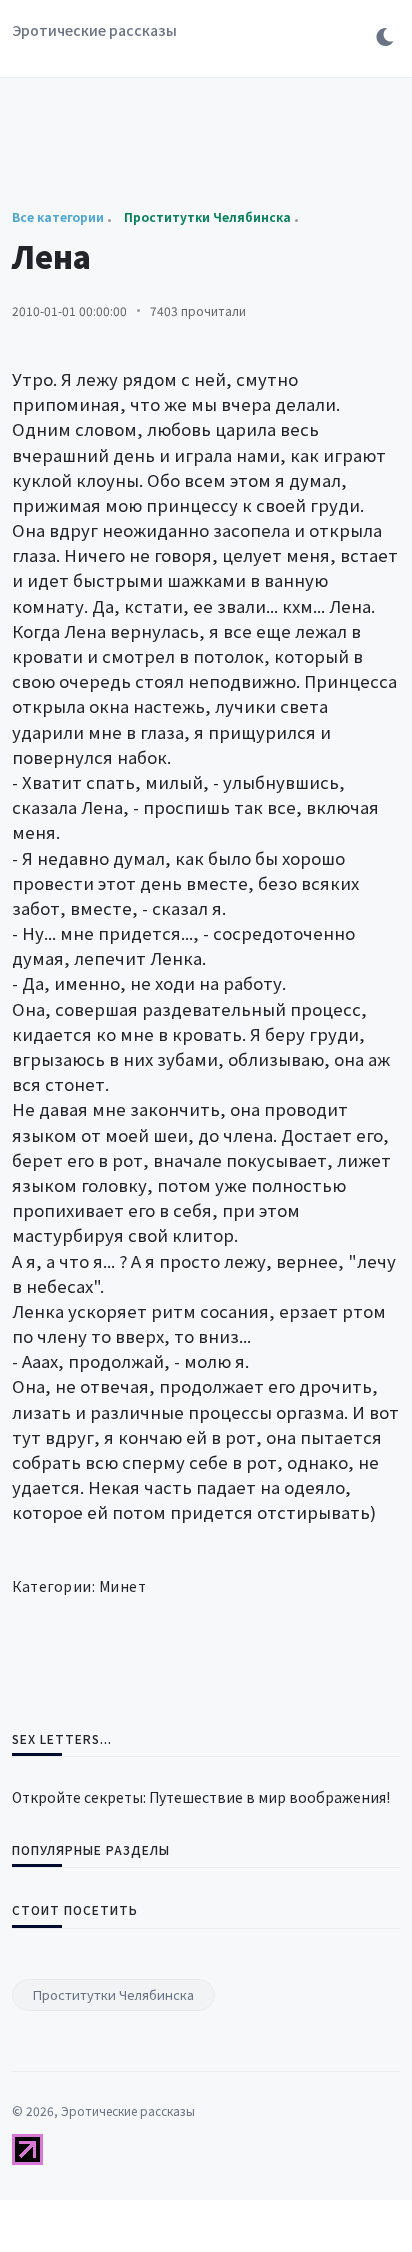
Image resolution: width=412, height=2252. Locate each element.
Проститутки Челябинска (113, 1994)
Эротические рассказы (94, 30)
